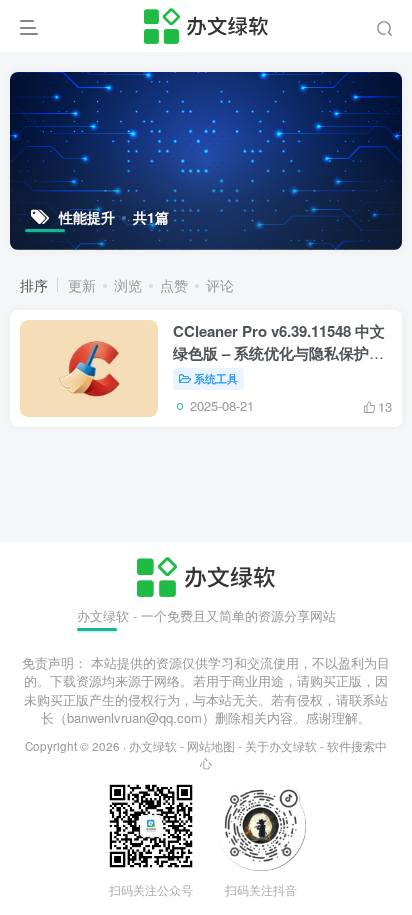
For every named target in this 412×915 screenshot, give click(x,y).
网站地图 (211, 746)
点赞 (174, 285)
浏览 (128, 285)
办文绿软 (153, 746)
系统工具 (216, 378)
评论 (220, 285)
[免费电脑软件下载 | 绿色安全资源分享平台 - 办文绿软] (205, 574)
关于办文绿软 (281, 746)
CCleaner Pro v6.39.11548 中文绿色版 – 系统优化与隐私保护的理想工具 (279, 353)
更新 (82, 285)
